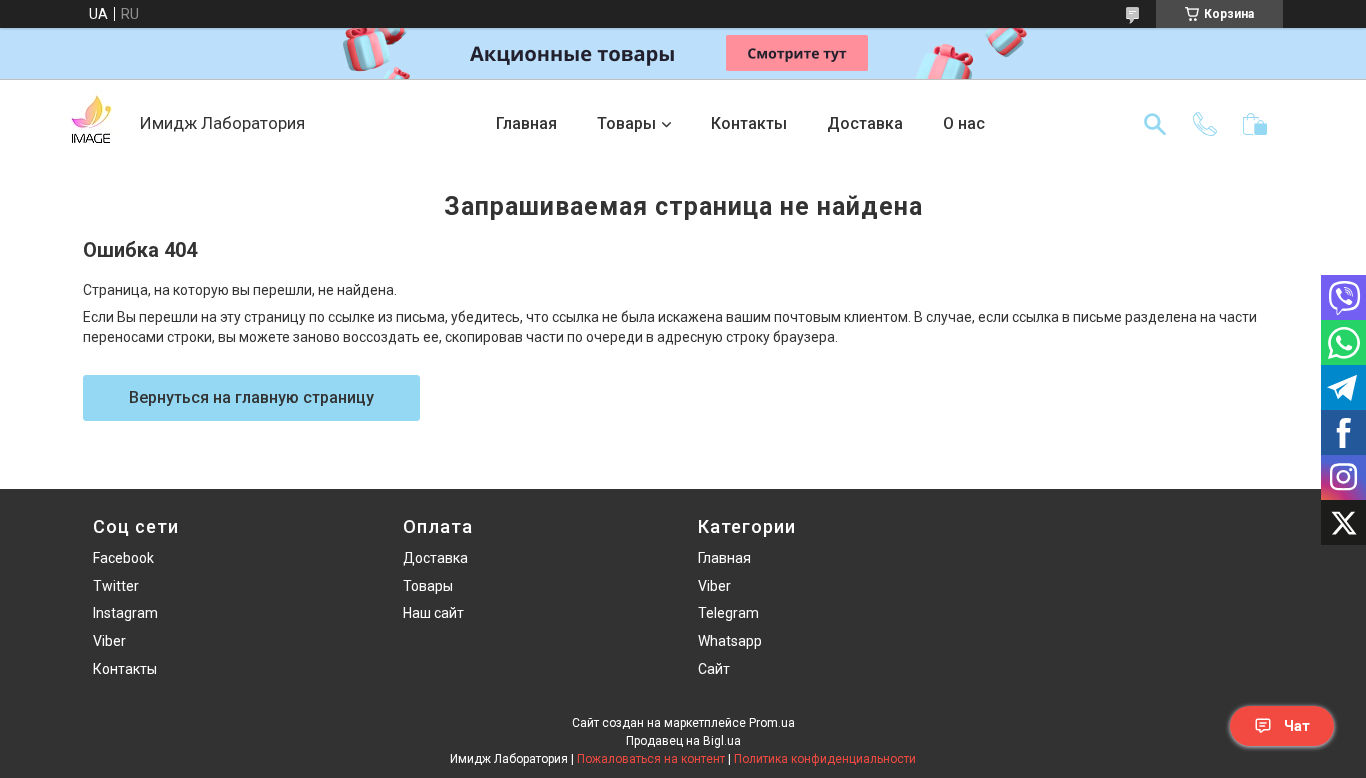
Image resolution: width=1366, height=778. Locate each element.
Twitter (116, 586)
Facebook (123, 558)
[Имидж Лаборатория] (90, 124)
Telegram (728, 613)
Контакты (749, 123)
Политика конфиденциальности (825, 759)
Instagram (125, 613)
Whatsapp (730, 641)
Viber (109, 641)
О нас (964, 123)
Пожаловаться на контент (651, 759)
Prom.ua (772, 723)
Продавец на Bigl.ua (683, 741)
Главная (526, 123)
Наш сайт (433, 613)
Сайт (714, 669)
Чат (1297, 726)
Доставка (865, 123)
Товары (626, 123)
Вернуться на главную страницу (251, 397)
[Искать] (1155, 124)
